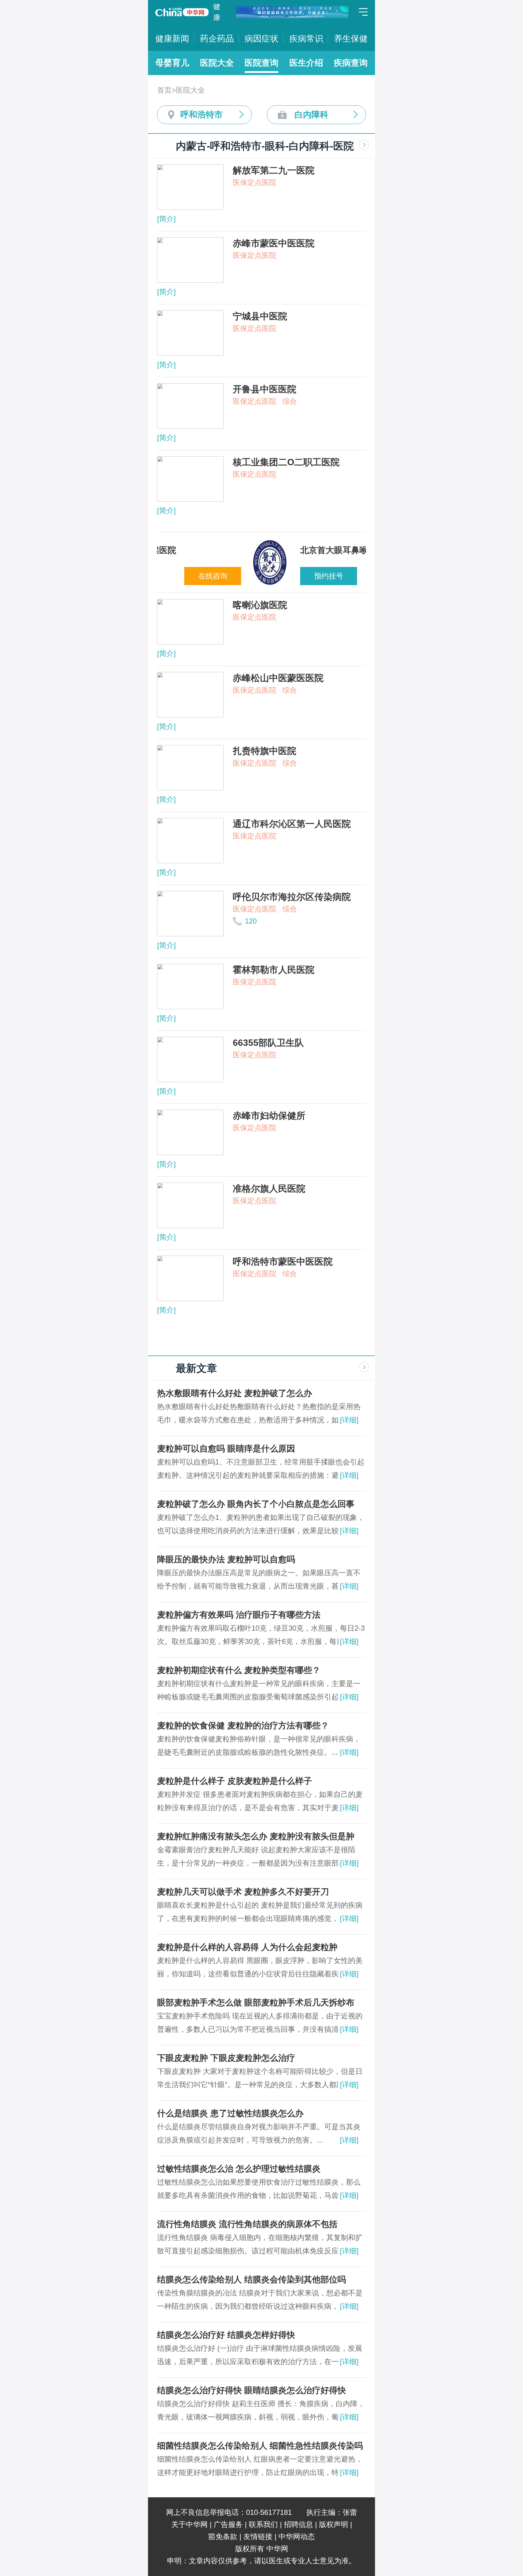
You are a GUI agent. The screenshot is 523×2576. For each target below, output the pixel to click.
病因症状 (261, 39)
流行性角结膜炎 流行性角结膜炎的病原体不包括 (247, 2224)
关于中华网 (189, 2524)
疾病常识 (306, 39)
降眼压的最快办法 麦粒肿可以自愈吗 (226, 1559)
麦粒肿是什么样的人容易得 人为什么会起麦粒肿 (247, 1947)
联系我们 (263, 2524)
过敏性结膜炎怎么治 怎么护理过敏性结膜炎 (239, 2169)
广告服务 (228, 2524)
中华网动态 (297, 2536)
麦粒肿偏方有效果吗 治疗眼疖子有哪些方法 (239, 1615)
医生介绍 (306, 63)
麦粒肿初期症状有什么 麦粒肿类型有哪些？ (239, 1670)
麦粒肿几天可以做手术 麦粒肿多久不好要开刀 (243, 1892)
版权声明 (334, 2524)
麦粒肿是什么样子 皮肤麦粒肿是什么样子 (235, 1781)
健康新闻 (172, 39)
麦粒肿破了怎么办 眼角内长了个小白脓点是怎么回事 (256, 1504)
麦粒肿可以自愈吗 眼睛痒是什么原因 (226, 1449)
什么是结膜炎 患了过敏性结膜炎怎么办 (230, 2113)
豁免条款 (223, 2536)
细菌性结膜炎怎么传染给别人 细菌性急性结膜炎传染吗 (260, 2446)
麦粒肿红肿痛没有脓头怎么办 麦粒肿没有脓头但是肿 (256, 1836)
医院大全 (217, 63)
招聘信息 (298, 2524)
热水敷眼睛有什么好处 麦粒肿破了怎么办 (235, 1393)
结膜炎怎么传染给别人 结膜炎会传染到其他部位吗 (252, 2280)
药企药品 (217, 39)
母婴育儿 (172, 63)
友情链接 (258, 2536)
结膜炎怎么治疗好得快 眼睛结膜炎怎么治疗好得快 (252, 2390)
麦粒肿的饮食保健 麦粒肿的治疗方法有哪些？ (243, 1726)
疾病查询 (351, 63)
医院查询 (261, 63)
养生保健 (351, 39)
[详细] (349, 1420)
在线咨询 (333, 576)
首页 (164, 90)
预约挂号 (240, 576)
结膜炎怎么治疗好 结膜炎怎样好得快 (226, 2335)
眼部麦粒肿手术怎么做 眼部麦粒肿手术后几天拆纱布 (256, 2003)
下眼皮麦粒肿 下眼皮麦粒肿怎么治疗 (226, 2058)
